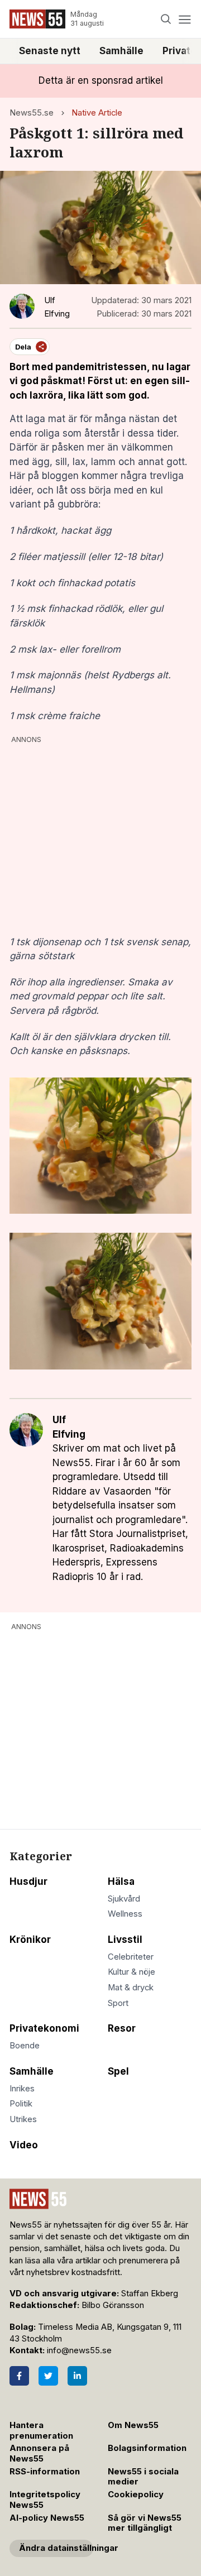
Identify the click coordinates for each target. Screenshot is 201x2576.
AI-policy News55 (47, 2518)
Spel (118, 2071)
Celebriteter (131, 1957)
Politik (21, 2104)
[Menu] (185, 19)
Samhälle (121, 51)
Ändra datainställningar (56, 2548)
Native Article (97, 113)
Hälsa (121, 1881)
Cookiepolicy (136, 2494)
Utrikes (23, 2119)
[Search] (166, 19)
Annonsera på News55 (39, 2453)
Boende (25, 2046)
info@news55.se (79, 2350)
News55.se (32, 113)
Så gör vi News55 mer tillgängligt (145, 2523)
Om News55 (133, 2425)
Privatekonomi (44, 2028)
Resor (122, 2028)
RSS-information (45, 2472)
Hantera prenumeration (41, 2431)
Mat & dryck (131, 1988)
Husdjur (28, 1881)
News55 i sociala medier (143, 2477)
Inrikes (22, 2089)
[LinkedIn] (77, 2376)
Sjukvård (124, 1899)
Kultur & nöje (131, 1972)
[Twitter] (48, 2376)
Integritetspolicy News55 (45, 2500)
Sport (118, 2003)
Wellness (125, 1914)
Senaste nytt (50, 51)
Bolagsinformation (147, 2448)
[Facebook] (19, 2376)
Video (24, 2145)
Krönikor (30, 1940)
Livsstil (125, 1940)
